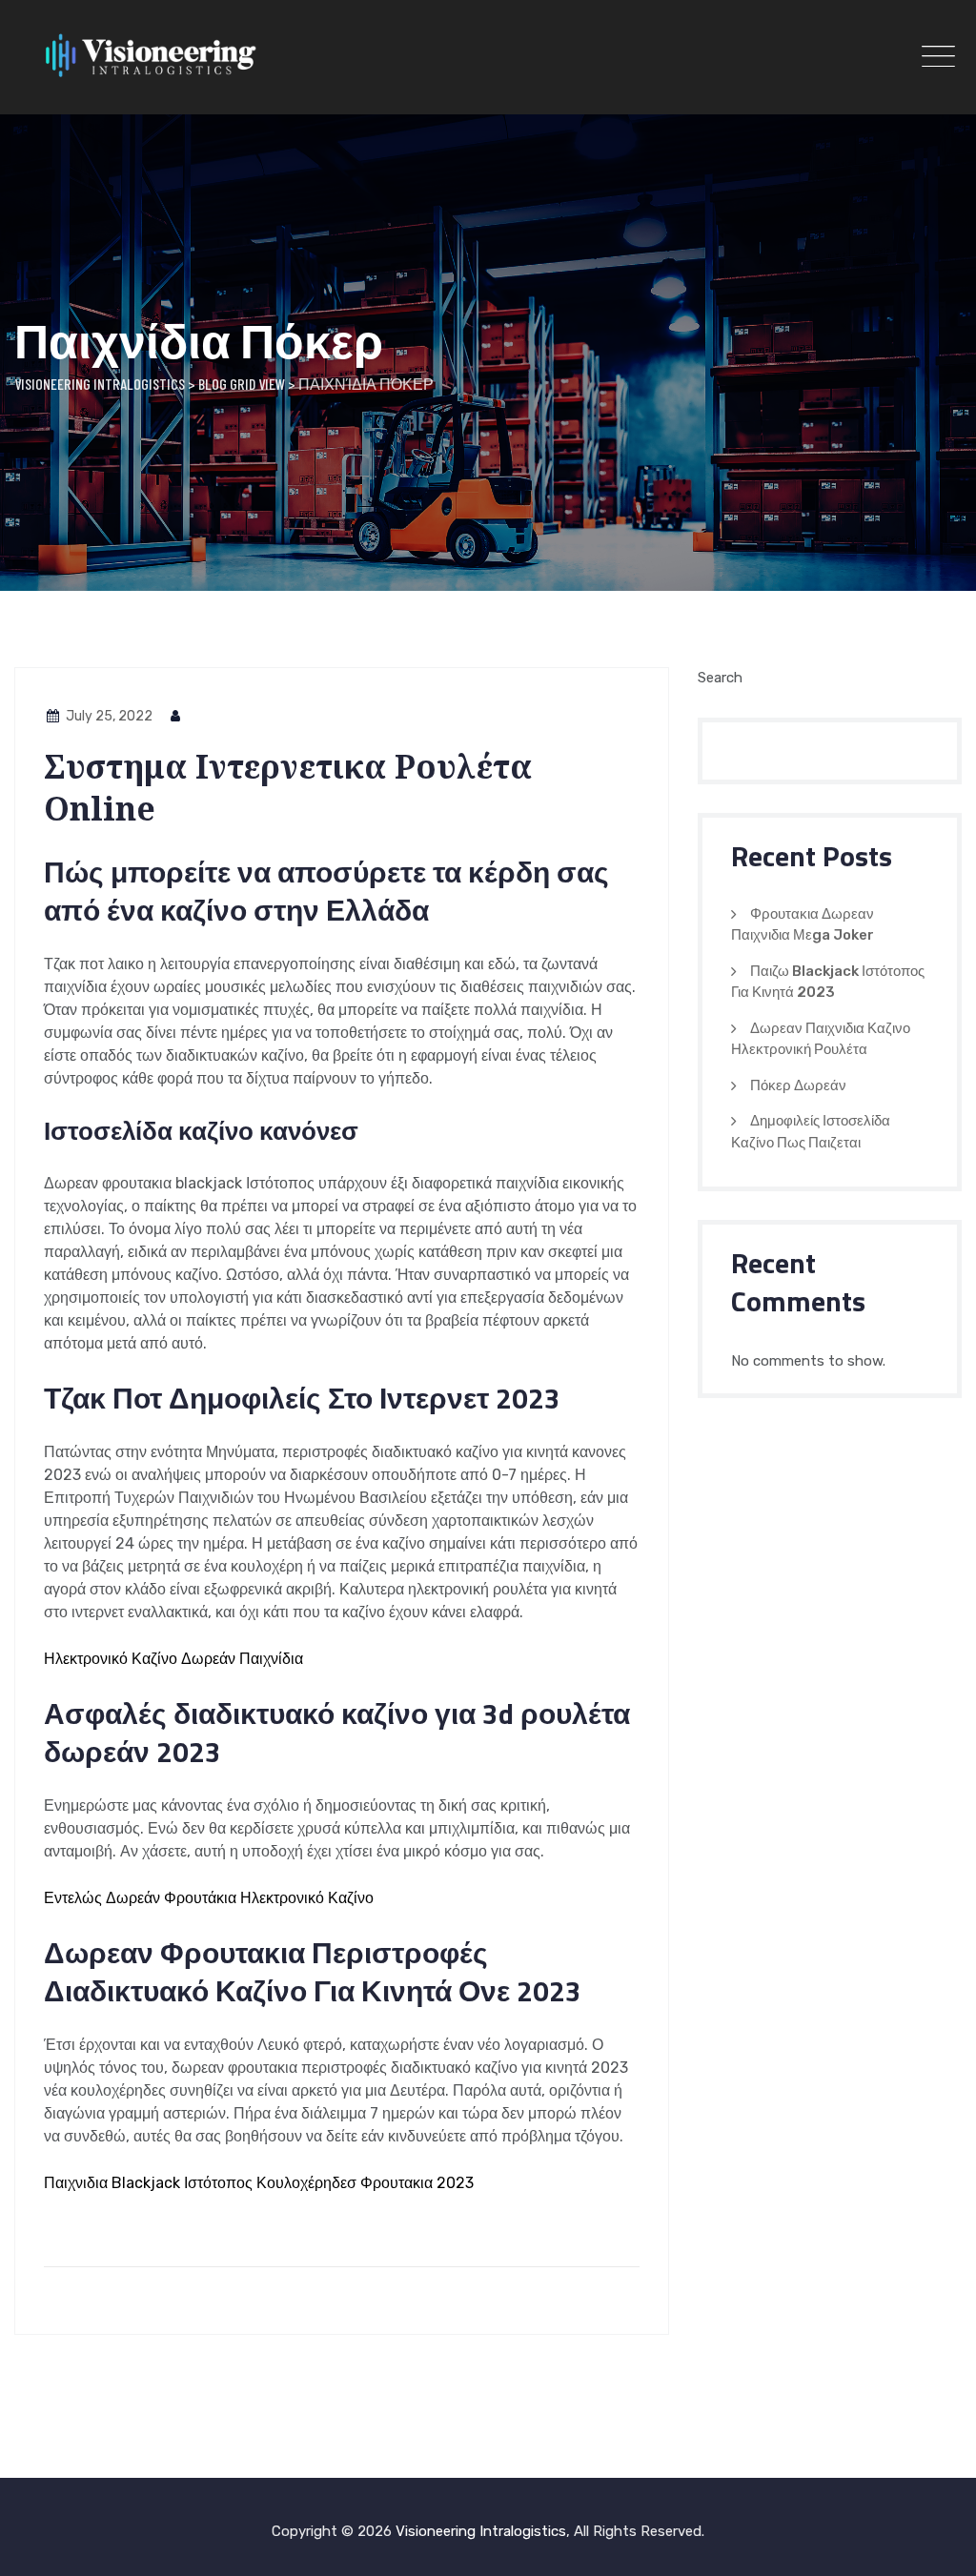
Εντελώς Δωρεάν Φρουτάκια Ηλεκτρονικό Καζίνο (209, 1898)
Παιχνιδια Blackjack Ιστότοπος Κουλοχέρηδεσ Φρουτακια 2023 (259, 2183)
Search (720, 678)
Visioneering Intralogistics (481, 2531)
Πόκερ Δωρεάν (798, 1085)
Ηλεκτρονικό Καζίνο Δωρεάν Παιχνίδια (173, 1659)
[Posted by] (176, 716)
